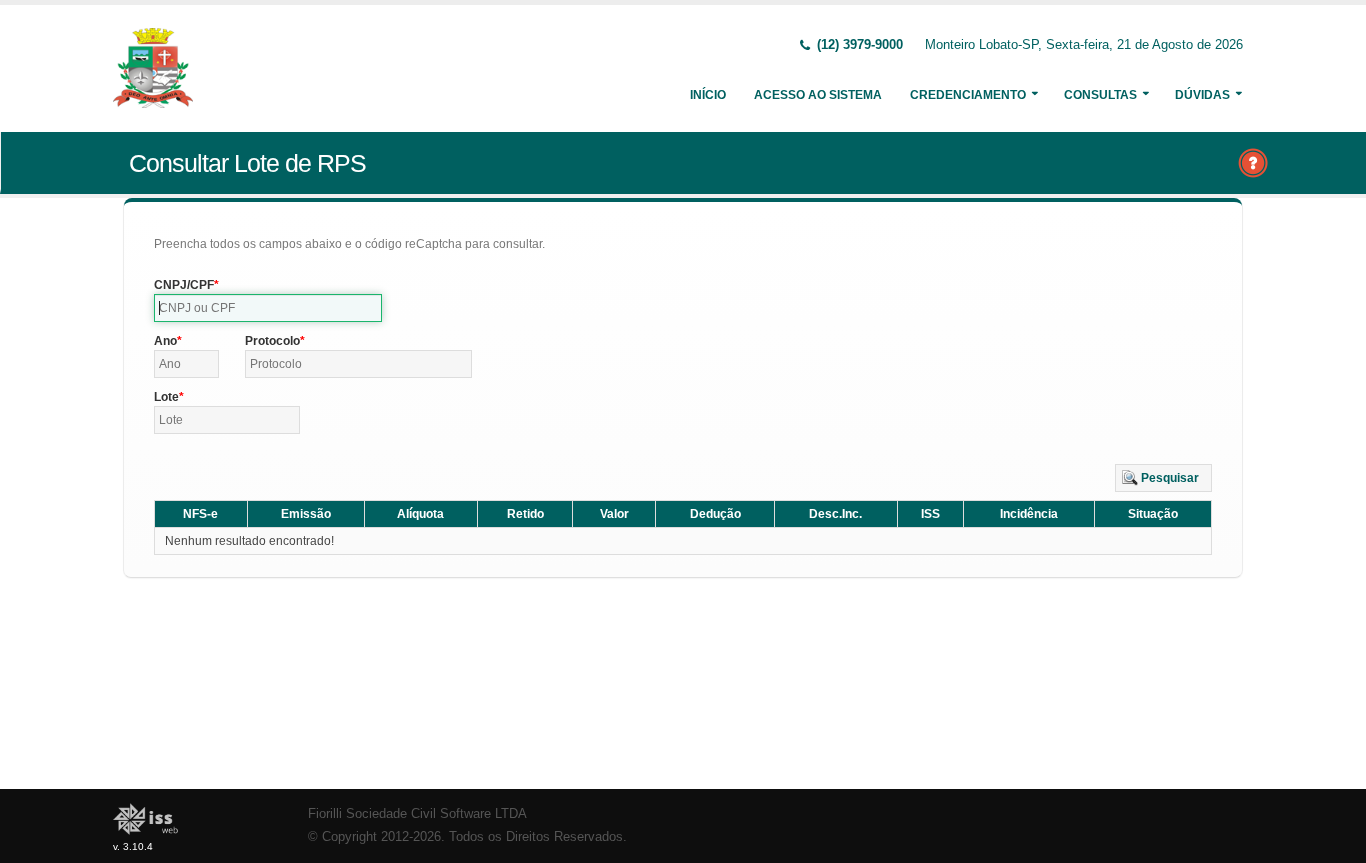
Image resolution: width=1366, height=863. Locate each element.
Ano (165, 341)
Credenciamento (968, 95)
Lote (166, 397)
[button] (1163, 478)
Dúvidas (1202, 95)
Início (708, 95)
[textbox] (268, 308)
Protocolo (272, 341)
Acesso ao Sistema (818, 95)
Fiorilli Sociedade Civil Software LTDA (417, 814)
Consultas (1100, 95)
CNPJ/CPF (184, 285)
